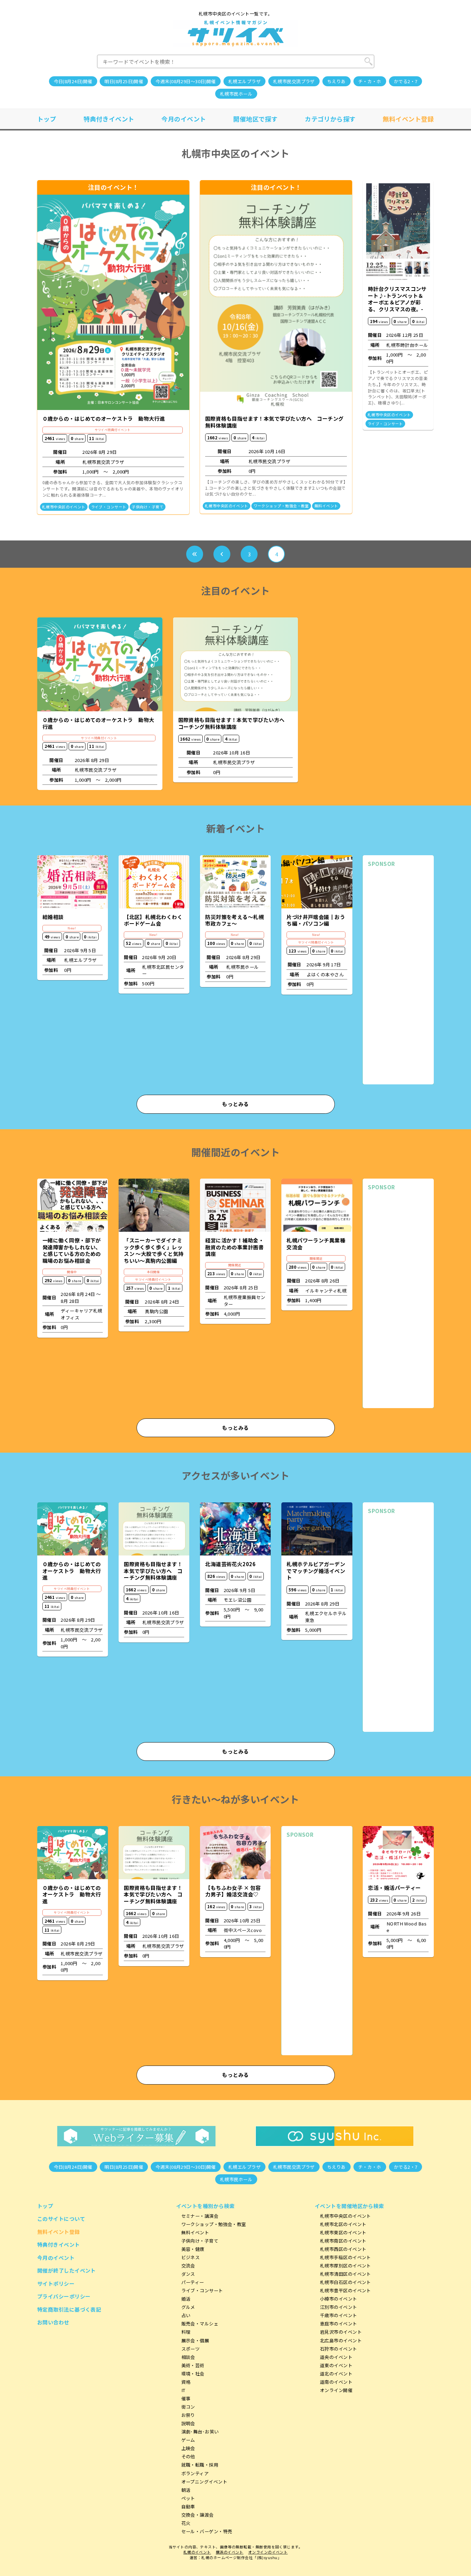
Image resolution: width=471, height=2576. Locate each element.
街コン (188, 2407)
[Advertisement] (398, 976)
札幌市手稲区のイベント (345, 2257)
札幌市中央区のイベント (64, 507)
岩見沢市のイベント (341, 2332)
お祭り (188, 2415)
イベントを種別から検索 (206, 2206)
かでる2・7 (406, 81)
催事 (186, 2398)
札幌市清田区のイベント (345, 2274)
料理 (186, 2332)
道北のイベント (336, 2374)
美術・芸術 (193, 2365)
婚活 (186, 2299)
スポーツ (191, 2349)
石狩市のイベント (339, 2349)
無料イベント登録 (408, 119)
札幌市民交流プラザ (294, 81)
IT (183, 2390)
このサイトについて (61, 2219)
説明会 (188, 2423)
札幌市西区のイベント (343, 2249)
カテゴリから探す (330, 119)
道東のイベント (336, 2365)
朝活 (186, 2490)
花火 (186, 2523)
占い (186, 2315)
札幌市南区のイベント (343, 2241)
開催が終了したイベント (67, 2270)
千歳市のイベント (339, 2315)
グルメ (188, 2307)
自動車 (188, 2506)
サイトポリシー (56, 2284)
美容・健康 (193, 2249)
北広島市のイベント (341, 2340)
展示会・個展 (195, 2340)
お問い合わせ (53, 2322)
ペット (188, 2498)
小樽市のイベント (339, 2299)
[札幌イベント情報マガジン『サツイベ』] (236, 33)
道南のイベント (336, 2382)
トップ (47, 119)
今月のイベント (184, 119)
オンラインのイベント (268, 2552)
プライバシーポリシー (64, 2296)
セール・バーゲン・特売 (207, 2531)
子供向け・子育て (148, 507)
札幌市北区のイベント (343, 2224)
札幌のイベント (197, 2552)
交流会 (188, 2266)
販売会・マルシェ (200, 2324)
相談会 (188, 2357)
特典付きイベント (109, 119)
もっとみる (235, 1104)
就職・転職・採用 (200, 2465)
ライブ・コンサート (109, 507)
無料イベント (326, 506)
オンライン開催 (336, 2390)
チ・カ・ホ (370, 81)
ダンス (188, 2274)
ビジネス (191, 2257)
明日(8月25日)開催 (124, 81)
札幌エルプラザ (244, 81)
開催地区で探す (255, 119)
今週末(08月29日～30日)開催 (186, 81)
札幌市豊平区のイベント (345, 2290)
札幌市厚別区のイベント (345, 2266)
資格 (186, 2382)
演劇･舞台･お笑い (200, 2432)
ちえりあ (337, 81)
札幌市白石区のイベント (345, 2282)
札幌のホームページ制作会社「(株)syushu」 (241, 2558)
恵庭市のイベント (339, 2324)
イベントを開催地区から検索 (349, 2206)
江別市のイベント (339, 2307)
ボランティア (195, 2473)
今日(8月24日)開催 (73, 81)
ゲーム (188, 2440)
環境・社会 (193, 2374)
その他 (188, 2456)
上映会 (188, 2448)
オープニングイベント (204, 2482)
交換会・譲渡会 (198, 2515)
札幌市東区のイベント (343, 2232)
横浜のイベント (230, 2552)
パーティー (193, 2282)
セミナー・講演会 (200, 2216)
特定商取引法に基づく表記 (69, 2309)
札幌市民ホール (236, 94)
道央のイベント (336, 2357)
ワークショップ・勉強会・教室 (281, 506)
